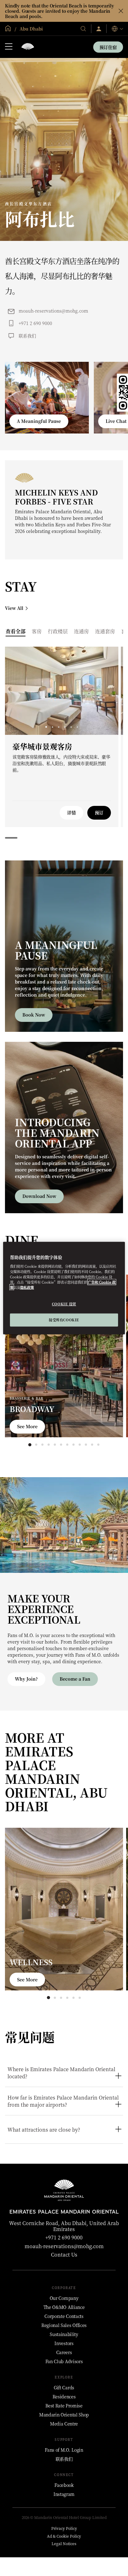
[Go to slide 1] (46, 727)
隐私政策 (27, 1287)
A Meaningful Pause (39, 421)
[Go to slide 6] (77, 727)
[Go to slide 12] (98, 1445)
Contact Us (64, 2255)
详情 (71, 812)
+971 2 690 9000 (35, 323)
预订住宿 (108, 47)
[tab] (16, 631)
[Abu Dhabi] (28, 47)
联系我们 (27, 336)
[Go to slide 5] (71, 727)
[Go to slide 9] (80, 1445)
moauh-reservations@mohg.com (53, 311)
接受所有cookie (64, 1319)
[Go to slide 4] (65, 727)
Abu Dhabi (31, 29)
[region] (64, 1288)
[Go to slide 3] (59, 727)
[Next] (106, 691)
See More (27, 1426)
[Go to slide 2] (52, 727)
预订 (99, 812)
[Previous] (17, 691)
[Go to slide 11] (92, 1445)
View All (14, 608)
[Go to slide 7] (67, 1445)
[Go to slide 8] (73, 1445)
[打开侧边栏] (9, 47)
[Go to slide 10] (86, 1445)
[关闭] (121, 11)
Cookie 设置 (64, 1304)
